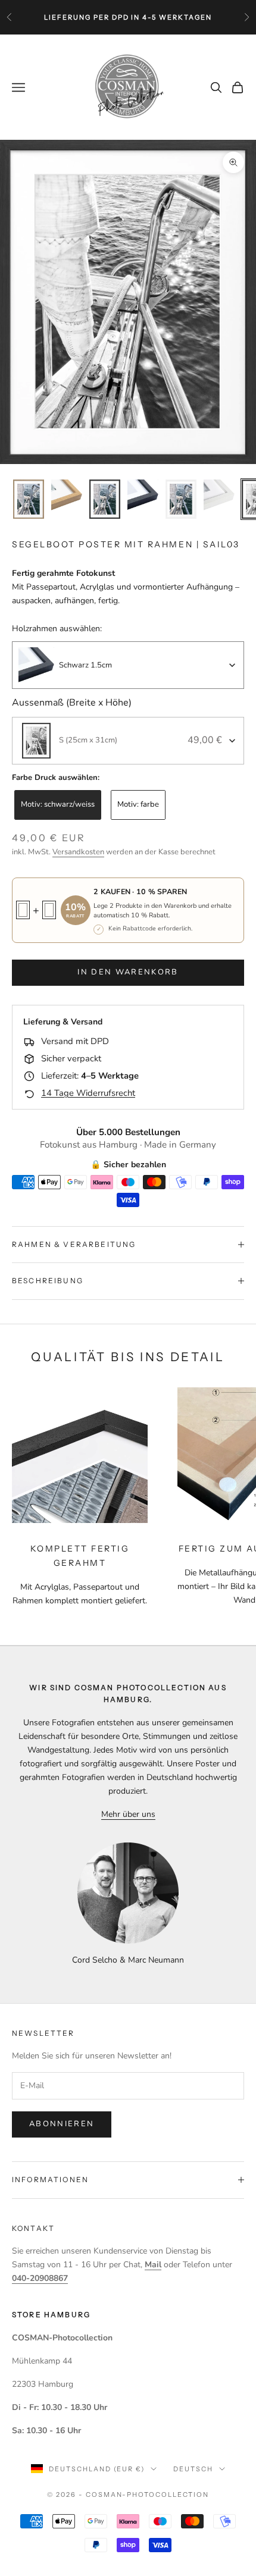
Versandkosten (78, 852)
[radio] (57, 805)
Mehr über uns (128, 1814)
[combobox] (128, 665)
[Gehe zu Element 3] (105, 499)
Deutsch (193, 2469)
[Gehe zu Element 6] (219, 495)
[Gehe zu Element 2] (67, 495)
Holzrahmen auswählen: (57, 629)
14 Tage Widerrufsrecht (88, 1093)
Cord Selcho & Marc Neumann (128, 1960)
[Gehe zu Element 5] (181, 499)
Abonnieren (62, 2124)
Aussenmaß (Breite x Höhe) (72, 703)
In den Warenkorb (128, 972)
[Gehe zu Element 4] (143, 495)
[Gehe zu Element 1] (29, 499)
